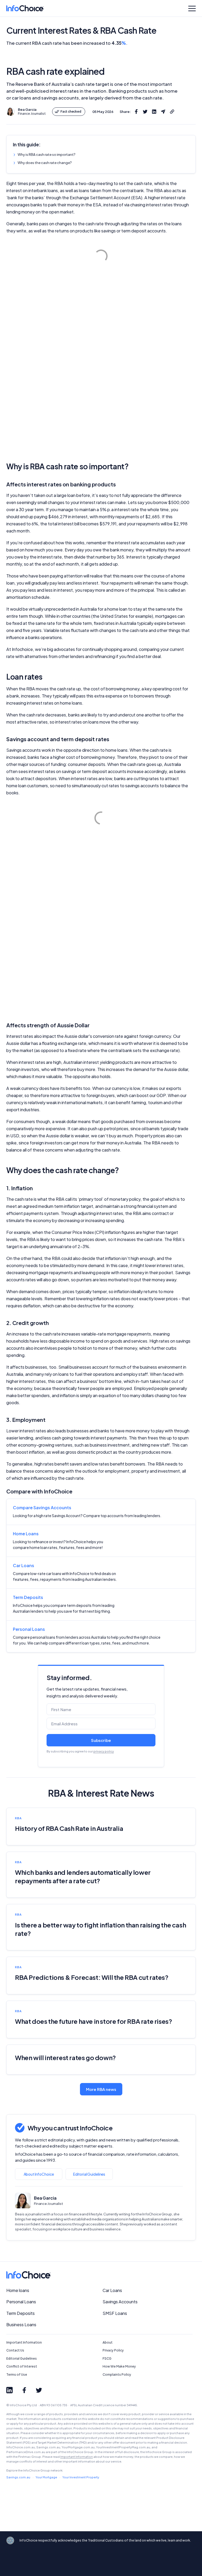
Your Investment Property (81, 2477)
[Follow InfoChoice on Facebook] (24, 2390)
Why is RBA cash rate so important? (47, 155)
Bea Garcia (45, 2198)
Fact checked (71, 111)
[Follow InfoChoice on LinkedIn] (9, 2390)
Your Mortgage (46, 2477)
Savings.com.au (18, 2477)
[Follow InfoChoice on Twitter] (39, 2390)
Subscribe (101, 1740)
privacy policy (104, 1751)
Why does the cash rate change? (45, 163)
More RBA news (101, 2089)
